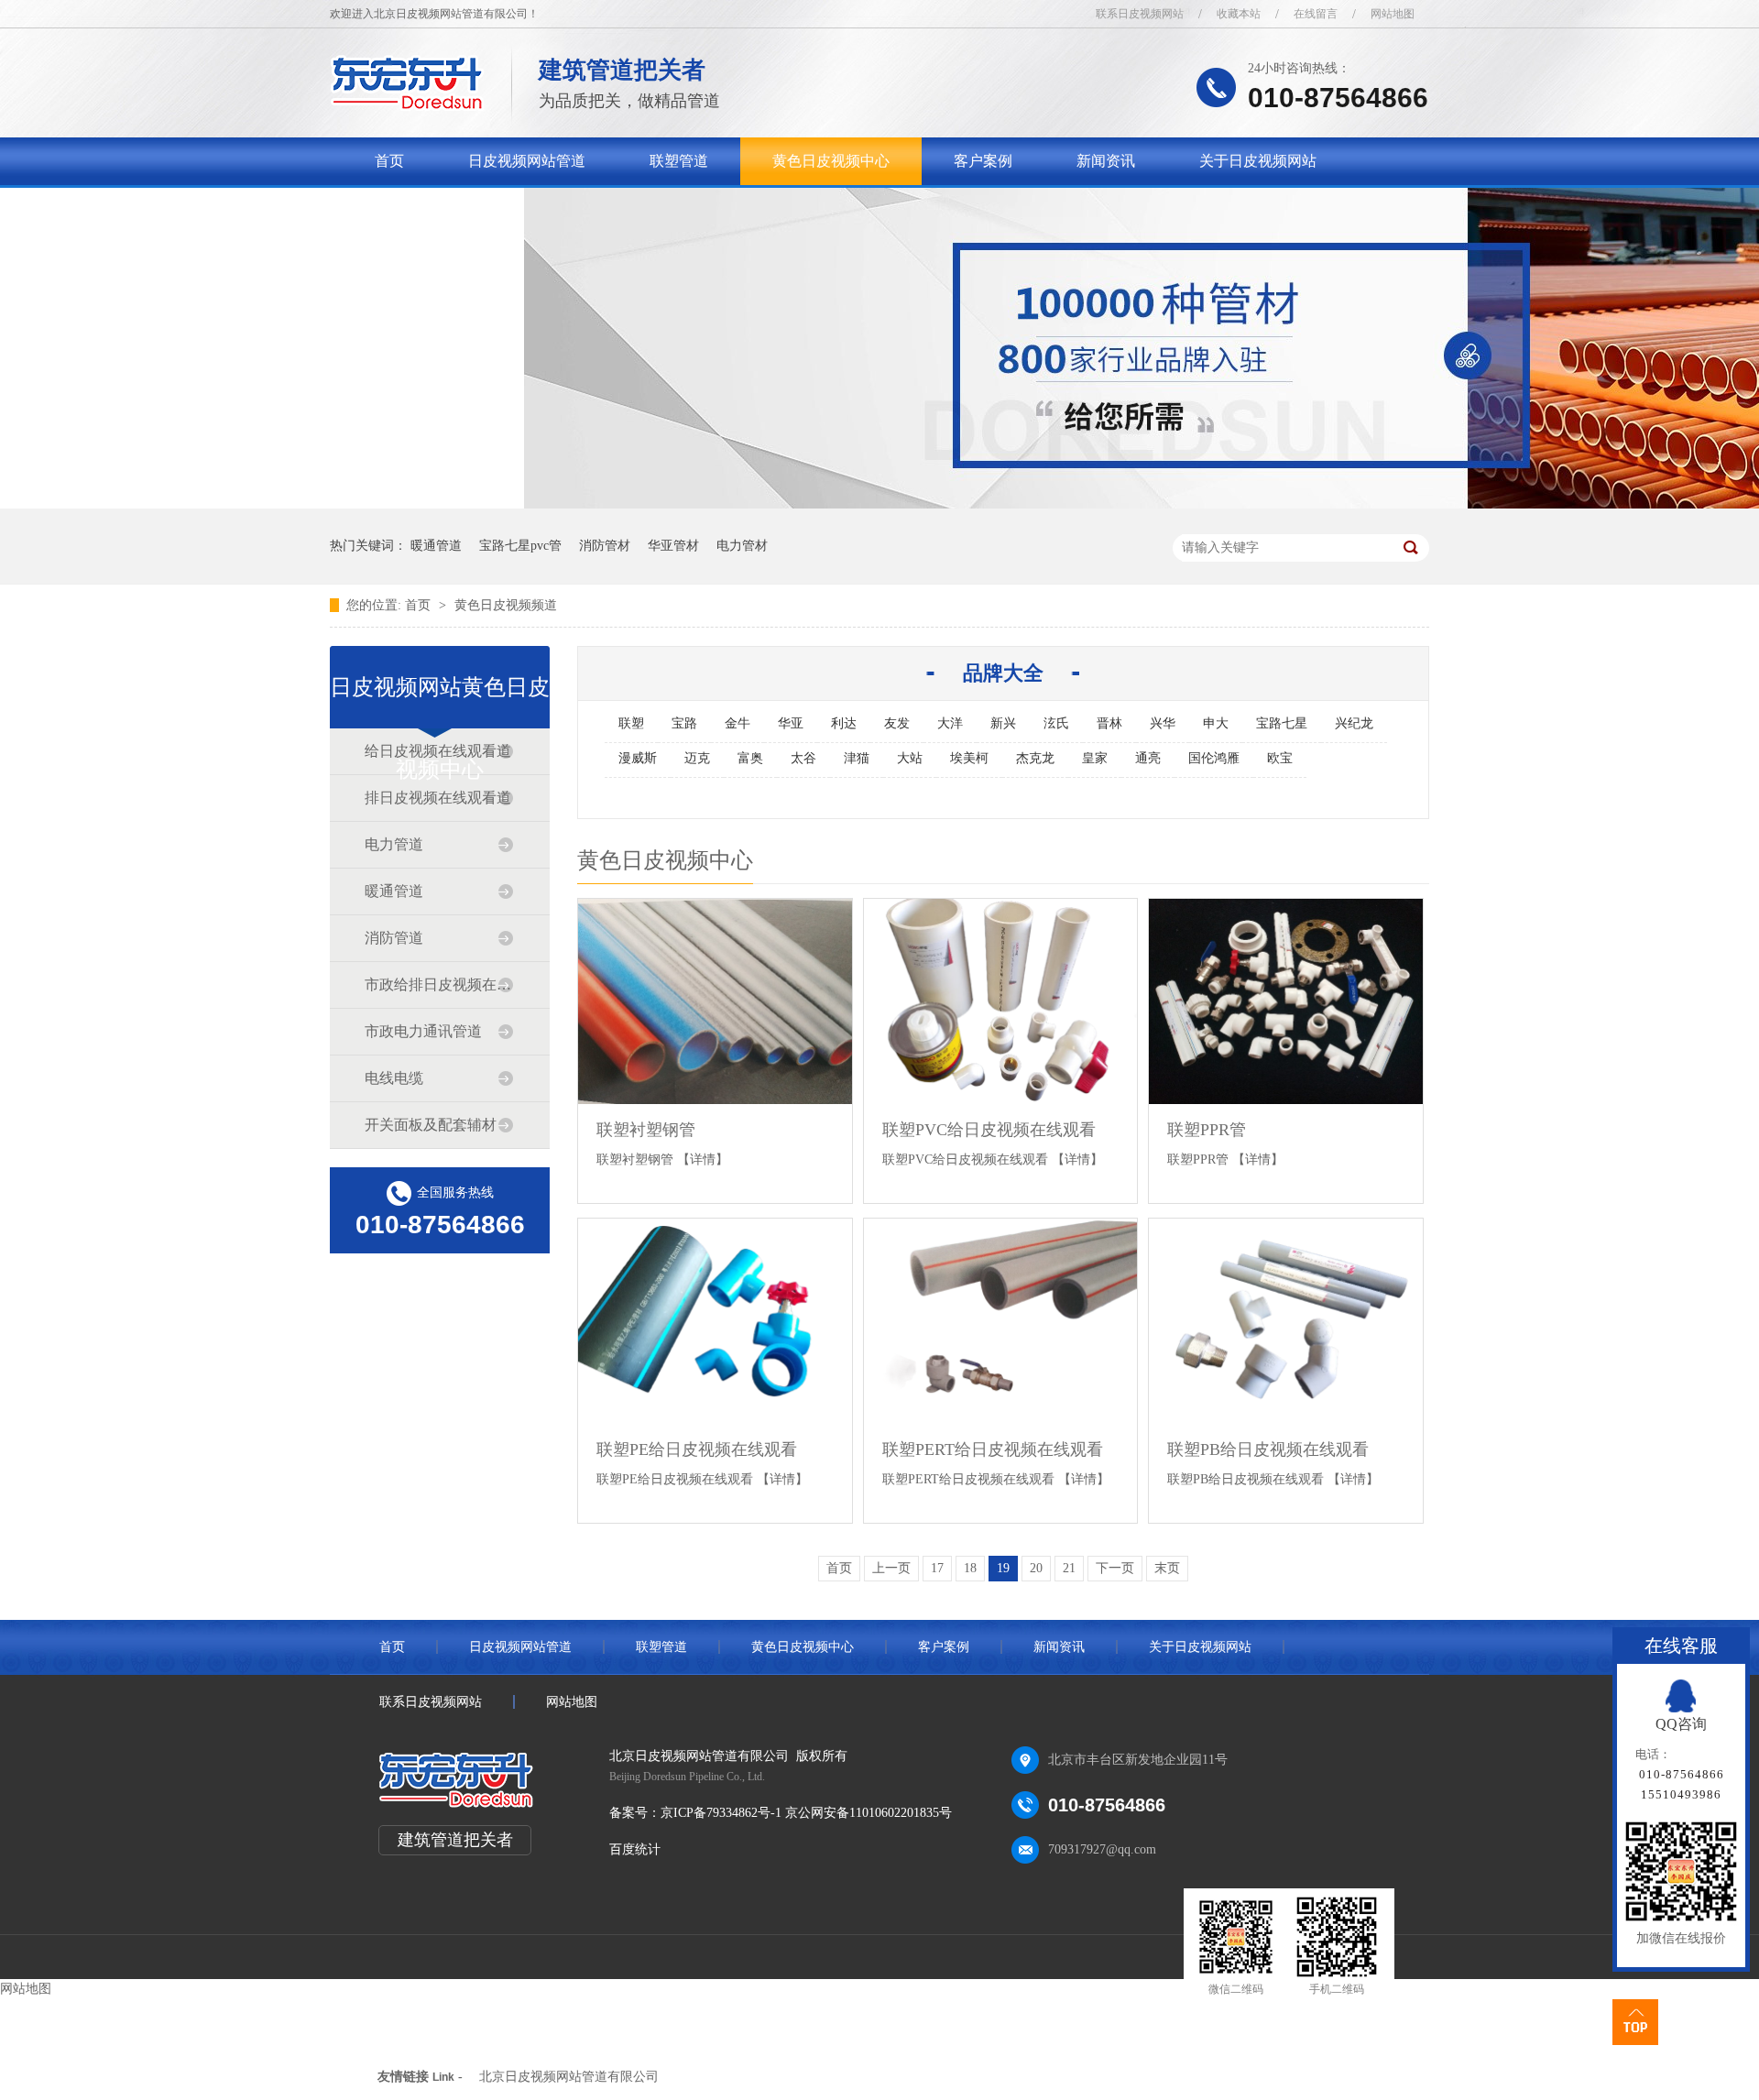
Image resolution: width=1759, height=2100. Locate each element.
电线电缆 (394, 1078)
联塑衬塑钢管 (646, 1130)
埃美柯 (969, 758)
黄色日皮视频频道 (506, 605)
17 (937, 1568)
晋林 (1109, 723)
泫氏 (1056, 723)
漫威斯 (638, 758)
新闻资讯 (1106, 161)
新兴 (1003, 723)
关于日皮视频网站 (1258, 161)
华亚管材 (673, 546)
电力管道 (394, 844)
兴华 (1163, 723)
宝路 (684, 723)
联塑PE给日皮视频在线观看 (697, 1449)
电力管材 (742, 546)
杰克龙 (1035, 758)
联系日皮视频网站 (1140, 14)
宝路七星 (1282, 723)
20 (1036, 1568)
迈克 (697, 758)
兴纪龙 (1354, 723)
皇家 (1095, 758)
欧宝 (1280, 758)
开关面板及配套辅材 (431, 1125)
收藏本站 (1239, 14)
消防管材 (605, 546)
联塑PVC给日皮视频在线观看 (989, 1130)
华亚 (791, 723)
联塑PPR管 (1207, 1130)
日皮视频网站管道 (527, 161)
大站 (910, 758)
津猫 (857, 758)
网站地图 (1393, 14)
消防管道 (394, 938)
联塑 (631, 723)
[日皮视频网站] (407, 106)
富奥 (750, 758)
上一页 (891, 1568)
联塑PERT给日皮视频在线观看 (993, 1449)
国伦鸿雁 (1214, 758)
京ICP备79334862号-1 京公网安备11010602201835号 (806, 1813)
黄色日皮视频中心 (831, 161)
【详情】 (703, 1159)
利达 (844, 723)
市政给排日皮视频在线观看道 (439, 984)
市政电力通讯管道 (423, 1031)
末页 (1167, 1568)
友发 (897, 723)
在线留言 (1316, 14)
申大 (1216, 723)
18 (970, 1568)
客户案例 (983, 161)
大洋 (950, 723)
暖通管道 (436, 546)
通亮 (1148, 758)
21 (1069, 1568)
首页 (389, 161)
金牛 (737, 723)
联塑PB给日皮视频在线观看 (1268, 1449)
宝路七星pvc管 (520, 546)
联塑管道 (679, 161)
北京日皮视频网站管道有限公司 (569, 2077)
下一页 (1115, 1568)
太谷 (803, 758)
